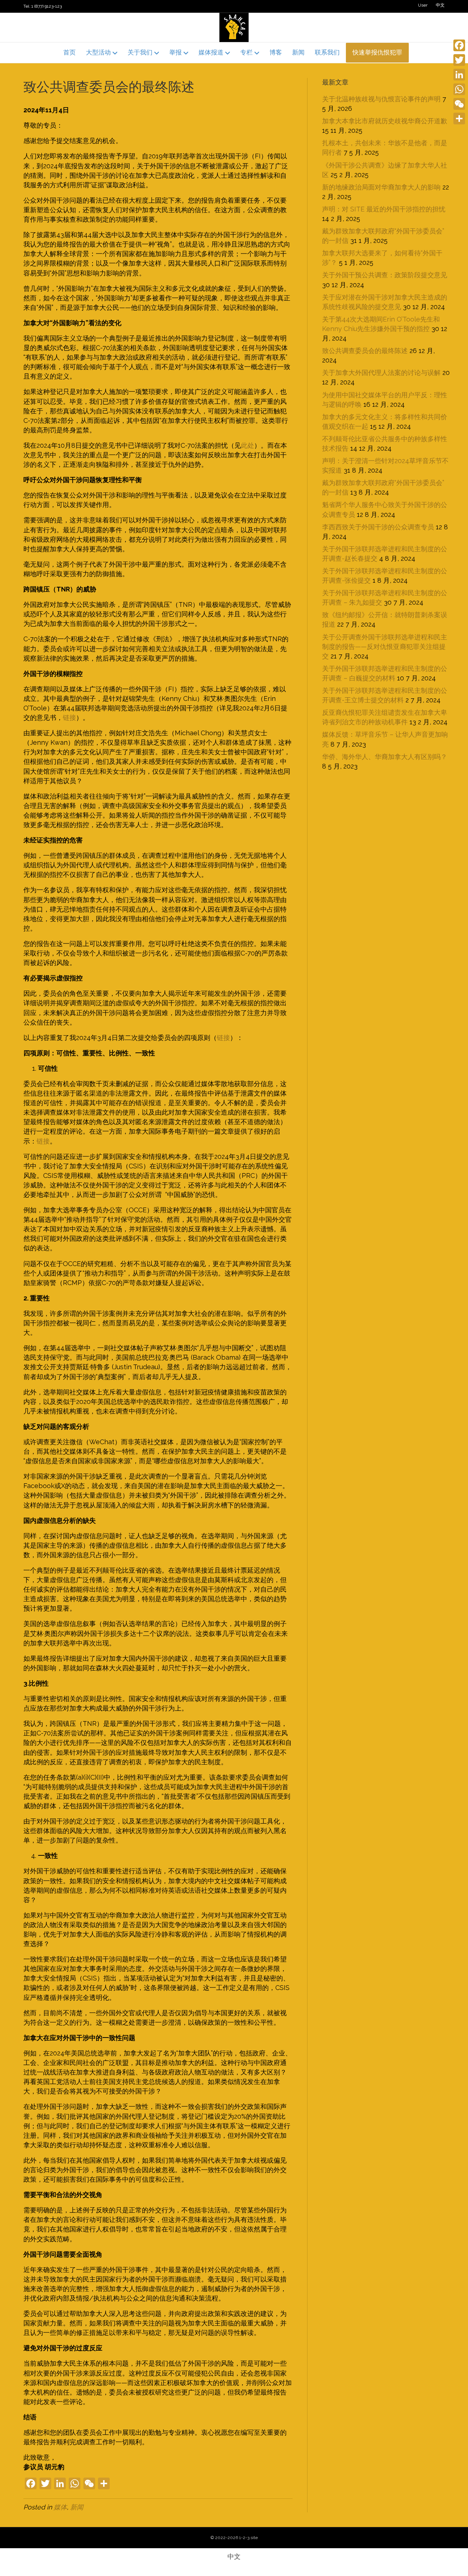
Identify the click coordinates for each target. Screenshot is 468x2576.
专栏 (246, 52)
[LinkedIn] (459, 75)
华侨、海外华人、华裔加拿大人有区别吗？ (385, 757)
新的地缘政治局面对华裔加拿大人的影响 (381, 187)
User (423, 5)
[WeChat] (459, 104)
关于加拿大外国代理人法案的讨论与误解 (381, 373)
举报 (175, 52)
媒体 (60, 2507)
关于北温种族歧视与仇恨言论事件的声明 (381, 99)
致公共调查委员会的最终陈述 (365, 351)
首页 (69, 52)
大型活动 (98, 52)
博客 (276, 52)
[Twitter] (459, 60)
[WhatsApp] (459, 89)
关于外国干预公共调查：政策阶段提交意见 (385, 275)
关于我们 (140, 52)
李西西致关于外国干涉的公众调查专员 (378, 527)
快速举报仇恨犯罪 (377, 52)
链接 (69, 718)
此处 (248, 445)
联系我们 (327, 52)
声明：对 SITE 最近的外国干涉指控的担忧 (384, 209)
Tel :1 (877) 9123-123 (43, 6)
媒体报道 (211, 52)
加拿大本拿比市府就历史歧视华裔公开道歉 (385, 121)
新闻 (298, 52)
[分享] (459, 119)
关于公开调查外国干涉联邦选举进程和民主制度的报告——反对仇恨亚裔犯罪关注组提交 (385, 647)
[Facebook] (459, 45)
